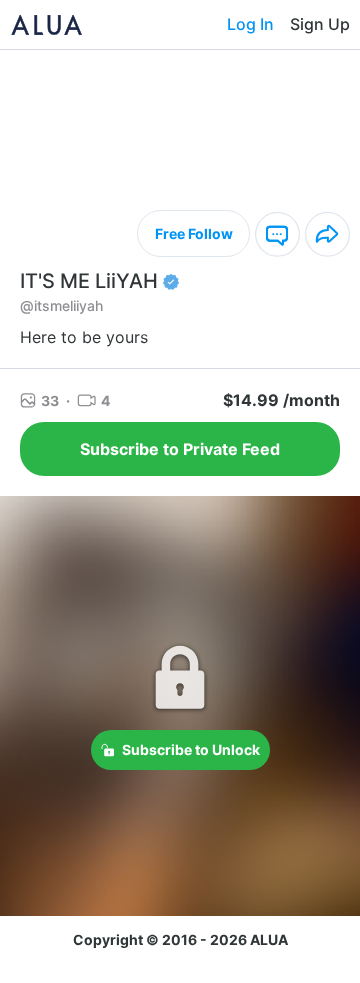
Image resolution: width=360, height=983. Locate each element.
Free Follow (194, 233)
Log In (250, 24)
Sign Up (320, 24)
